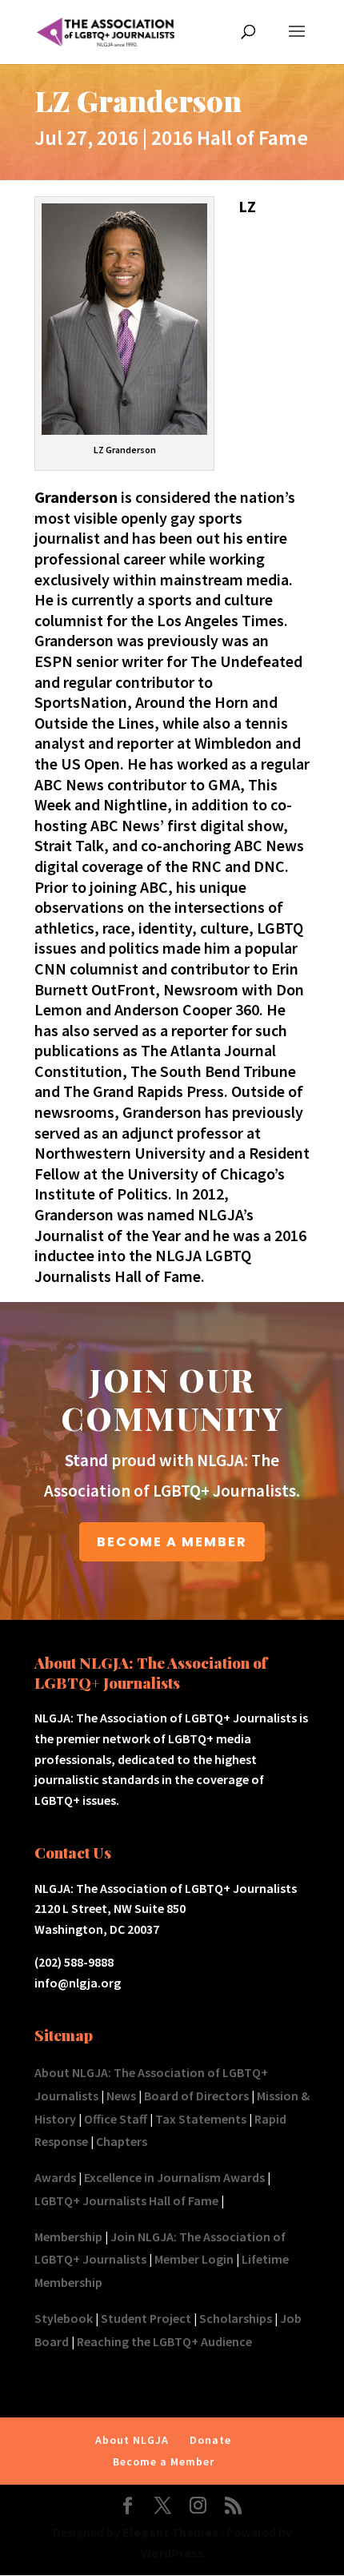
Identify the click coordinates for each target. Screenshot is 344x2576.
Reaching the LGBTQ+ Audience (164, 2341)
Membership (68, 2236)
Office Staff (116, 2119)
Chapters (122, 2141)
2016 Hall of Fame (230, 137)
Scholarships (236, 2318)
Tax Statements (201, 2119)
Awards (55, 2177)
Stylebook (64, 2318)
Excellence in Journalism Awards (174, 2177)
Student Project (146, 2318)
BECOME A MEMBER (172, 1542)
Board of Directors (196, 2096)
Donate (210, 2440)
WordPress (172, 2553)
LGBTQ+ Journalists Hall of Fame (126, 2200)
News (121, 2096)
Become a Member (164, 2461)
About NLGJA (132, 2440)
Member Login (194, 2259)
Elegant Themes (170, 2532)
